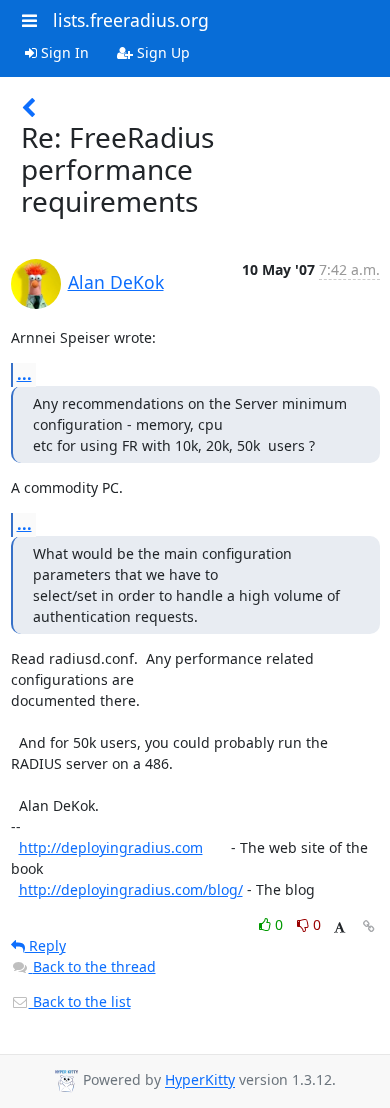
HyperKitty (200, 1080)
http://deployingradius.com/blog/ (131, 889)
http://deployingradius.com (111, 847)
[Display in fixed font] (339, 927)
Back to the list (80, 1001)
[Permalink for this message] (369, 926)
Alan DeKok (116, 282)
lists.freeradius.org (131, 20)
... (24, 374)
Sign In (63, 52)
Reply (45, 945)
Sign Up (161, 52)
